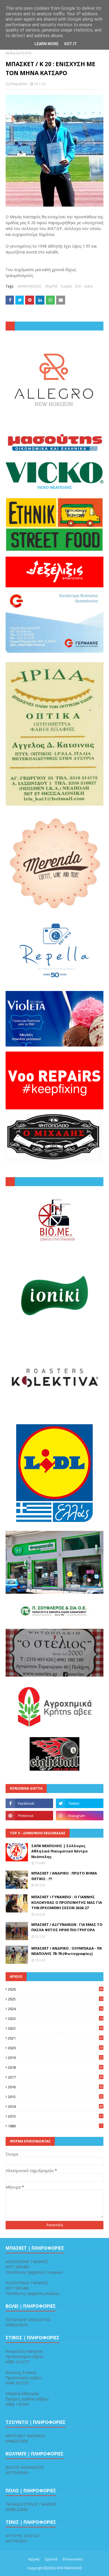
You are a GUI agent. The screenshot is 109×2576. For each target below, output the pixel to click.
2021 (55, 2038)
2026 (55, 1989)
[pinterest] (29, 1816)
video (89, 286)
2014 (55, 2106)
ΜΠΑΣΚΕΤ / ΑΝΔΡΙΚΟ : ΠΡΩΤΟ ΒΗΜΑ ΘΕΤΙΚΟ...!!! (64, 1876)
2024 (55, 2009)
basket (67, 286)
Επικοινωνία (73, 2559)
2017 (55, 2077)
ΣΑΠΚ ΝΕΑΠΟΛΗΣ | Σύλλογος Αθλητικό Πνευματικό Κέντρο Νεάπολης (60, 1851)
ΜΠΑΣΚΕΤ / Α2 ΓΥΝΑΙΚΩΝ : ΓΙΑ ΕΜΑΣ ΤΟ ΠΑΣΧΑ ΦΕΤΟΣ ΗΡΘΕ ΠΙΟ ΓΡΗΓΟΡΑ (67, 1927)
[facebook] (29, 1803)
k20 (78, 286)
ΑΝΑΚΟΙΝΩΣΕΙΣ (29, 286)
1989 (55, 2126)
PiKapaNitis (18, 84)
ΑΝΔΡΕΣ (51, 286)
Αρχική (34, 2559)
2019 (55, 2058)
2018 (55, 2067)
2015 (55, 2097)
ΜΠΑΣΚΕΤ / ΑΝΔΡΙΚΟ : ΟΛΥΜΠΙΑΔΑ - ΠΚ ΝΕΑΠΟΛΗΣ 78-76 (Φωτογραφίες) (67, 1951)
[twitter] (80, 1803)
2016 (55, 2087)
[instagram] (80, 1816)
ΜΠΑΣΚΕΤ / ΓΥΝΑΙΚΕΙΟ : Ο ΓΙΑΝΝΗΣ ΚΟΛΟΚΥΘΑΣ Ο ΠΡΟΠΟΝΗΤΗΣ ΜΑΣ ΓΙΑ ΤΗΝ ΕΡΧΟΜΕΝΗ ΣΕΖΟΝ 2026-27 (67, 1902)
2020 (55, 2048)
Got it (70, 44)
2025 (55, 1999)
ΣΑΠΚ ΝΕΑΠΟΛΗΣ (69, 2568)
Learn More (46, 44)
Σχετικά (51, 2559)
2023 (55, 2019)
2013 (55, 2116)
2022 (55, 2028)
